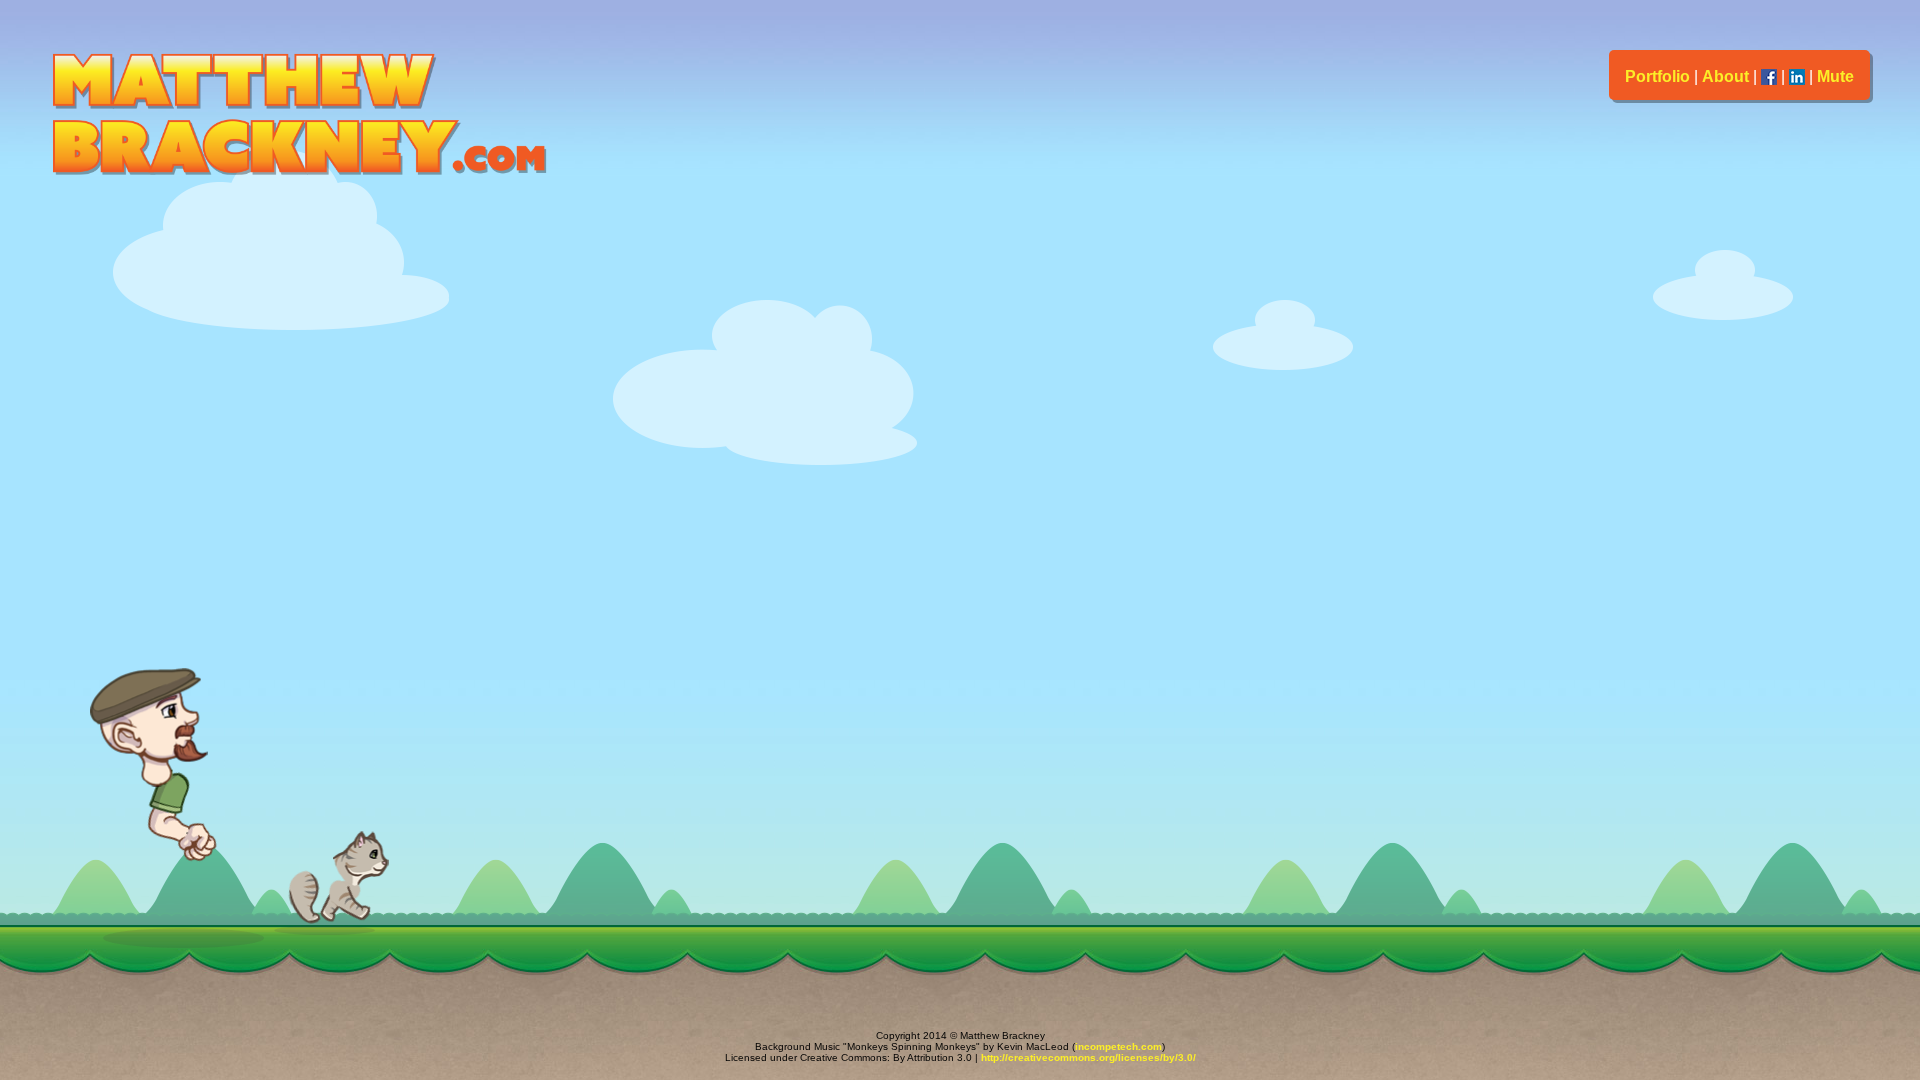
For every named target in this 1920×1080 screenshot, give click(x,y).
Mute (1835, 76)
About (1725, 76)
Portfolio (1657, 76)
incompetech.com (1118, 1046)
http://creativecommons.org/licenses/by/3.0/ (1088, 1057)
